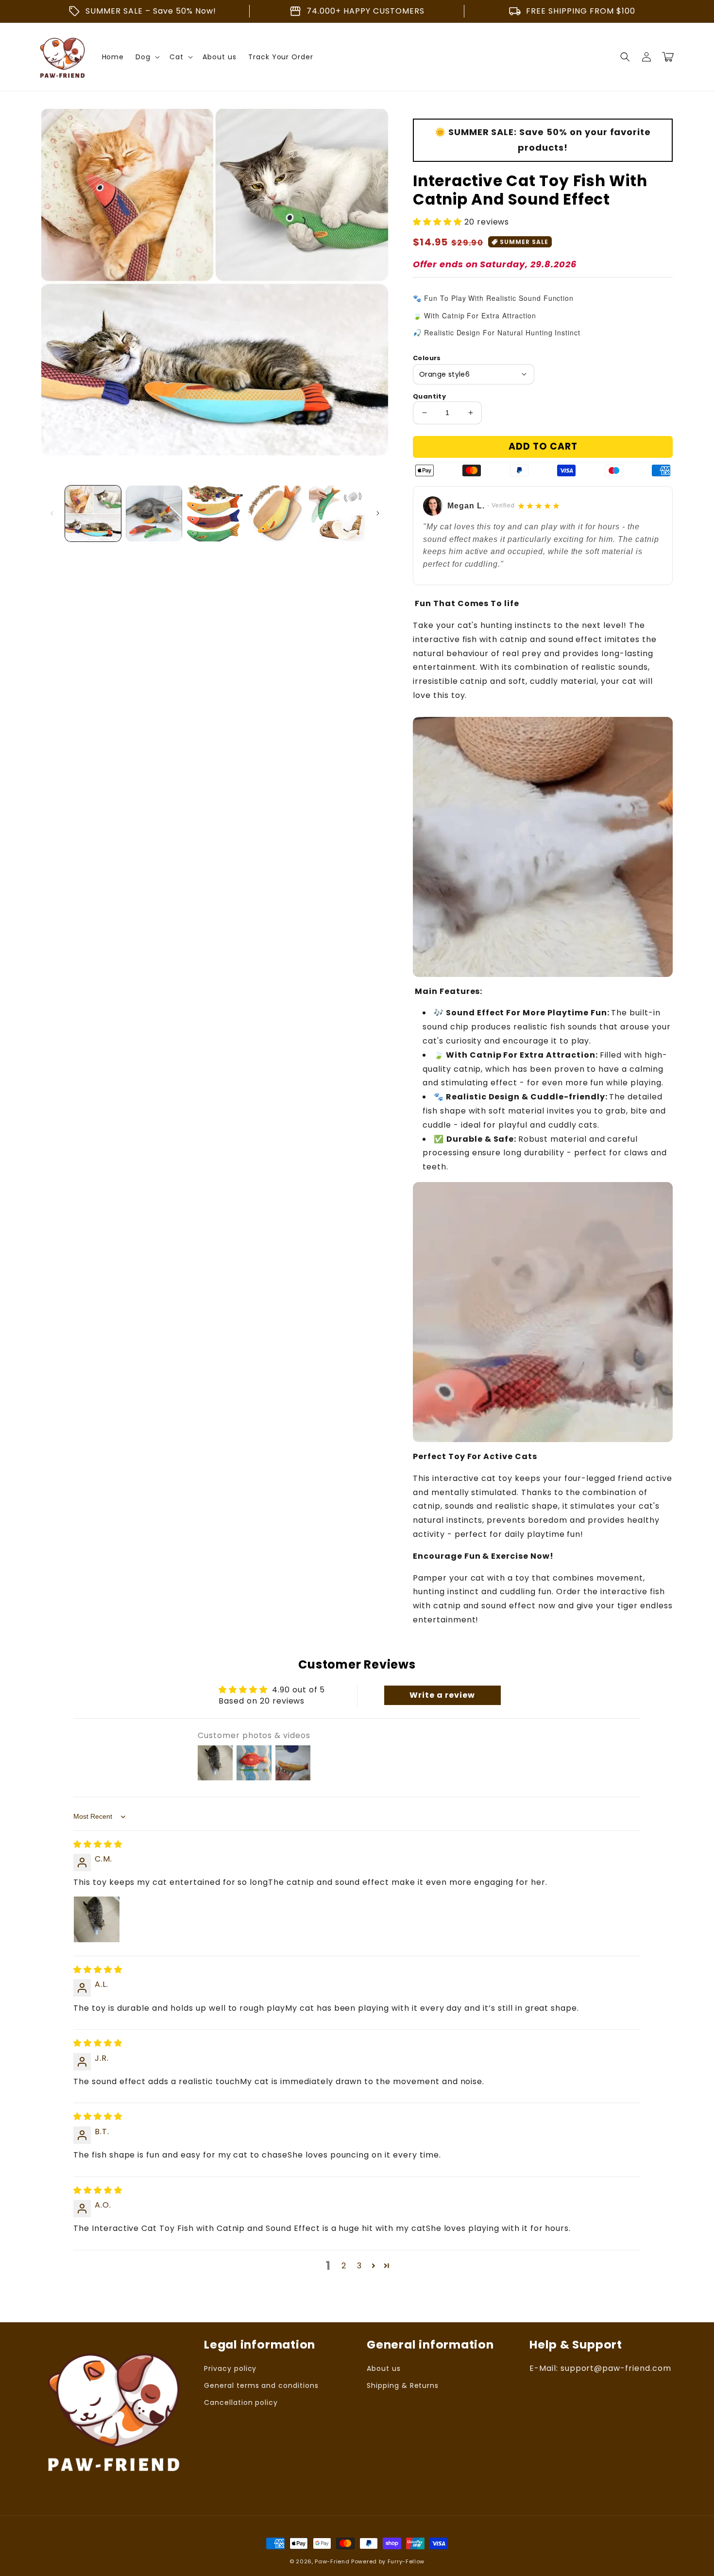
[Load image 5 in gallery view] (337, 513)
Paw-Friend (332, 2561)
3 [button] (359, 2266)
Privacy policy (230, 2368)
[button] (625, 57)
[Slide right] (378, 513)
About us (384, 2368)
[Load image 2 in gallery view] (154, 513)
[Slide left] (52, 513)
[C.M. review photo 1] (97, 1919)
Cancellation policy (241, 2402)
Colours (427, 358)
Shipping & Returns (403, 2385)
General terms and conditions (261, 2385)
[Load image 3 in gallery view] (215, 513)
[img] (98, 1844)
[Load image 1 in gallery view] (93, 513)
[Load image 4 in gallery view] (276, 513)
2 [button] (344, 2266)
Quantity (429, 396)
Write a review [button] (442, 1695)
